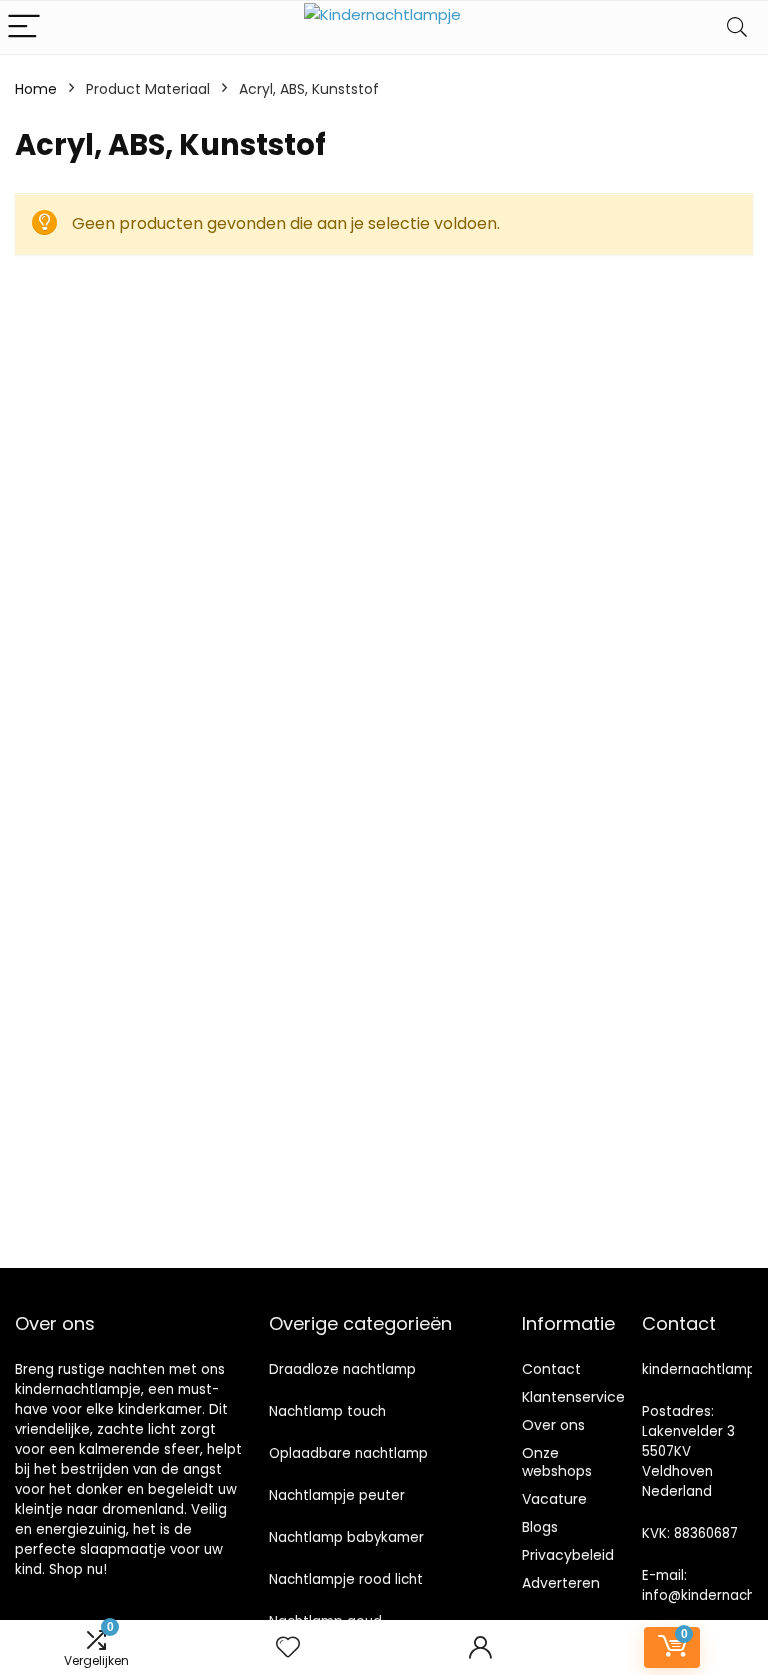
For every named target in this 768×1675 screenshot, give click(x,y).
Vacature (554, 1499)
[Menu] (24, 27)
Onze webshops (557, 1462)
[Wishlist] (288, 1647)
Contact (551, 1369)
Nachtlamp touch (327, 1411)
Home (36, 89)
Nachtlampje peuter (337, 1495)
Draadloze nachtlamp (342, 1369)
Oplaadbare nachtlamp (348, 1453)
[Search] (737, 27)
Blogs (540, 1527)
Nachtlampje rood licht (346, 1579)
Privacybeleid (568, 1555)
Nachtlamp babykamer (346, 1537)
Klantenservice (573, 1397)
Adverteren (561, 1583)
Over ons (553, 1425)
